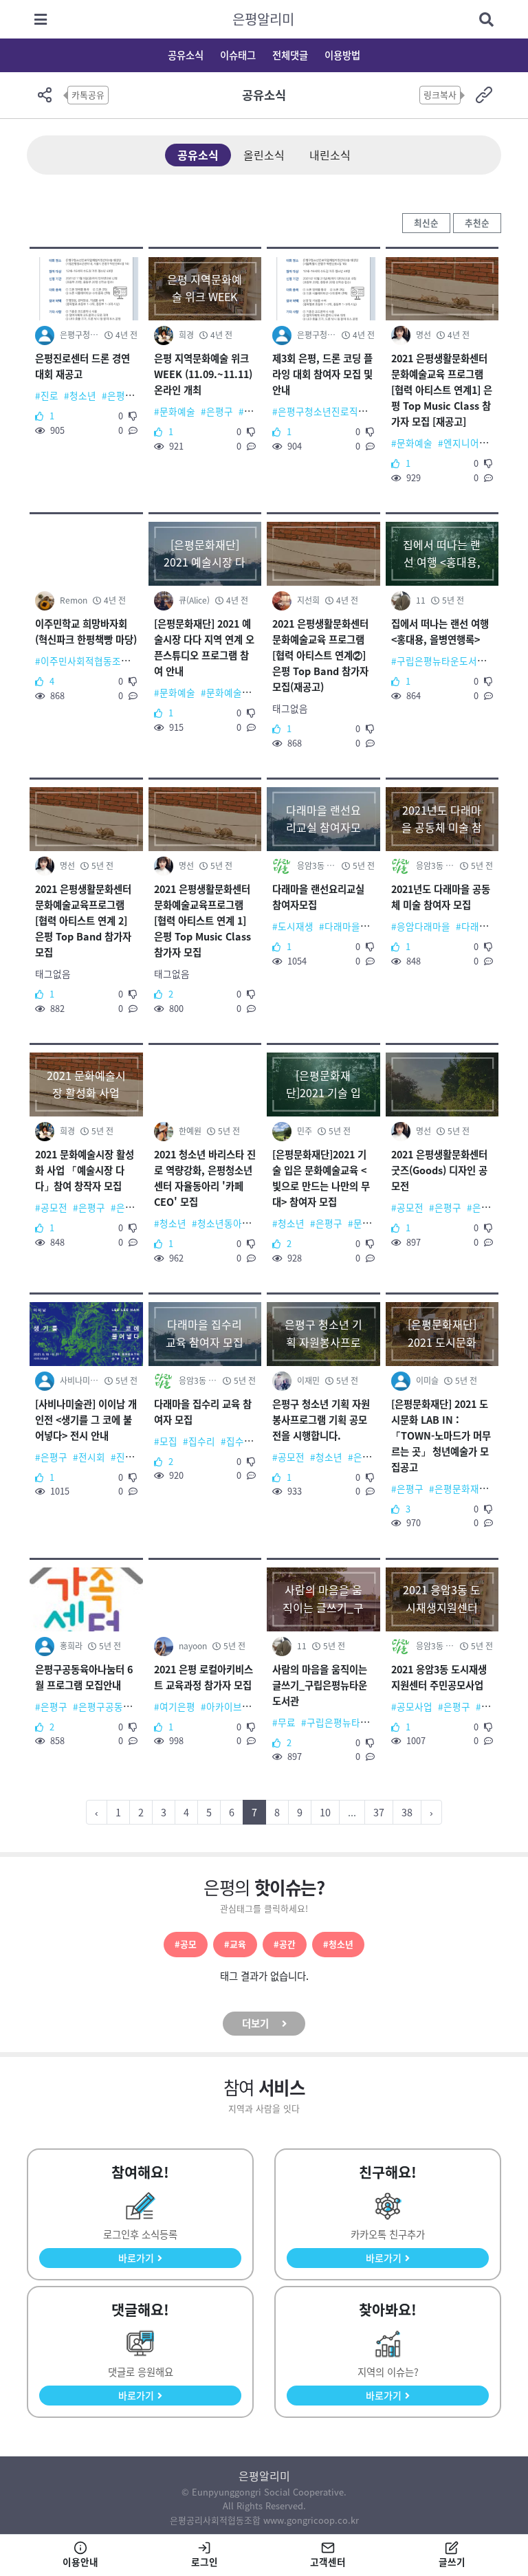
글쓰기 (452, 2562)
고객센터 (328, 2562)
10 (325, 1812)
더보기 (255, 2023)
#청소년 (338, 1944)
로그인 (205, 2562)
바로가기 (136, 2258)
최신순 (426, 222)
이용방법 (342, 55)
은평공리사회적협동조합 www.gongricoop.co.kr (264, 2520)
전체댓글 (290, 55)
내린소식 (330, 155)
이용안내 (80, 2562)
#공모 (186, 1944)
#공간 (285, 1944)
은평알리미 (263, 19)
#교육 (235, 1944)
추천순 (477, 222)
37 (379, 1812)
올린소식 (264, 155)
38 (407, 1812)
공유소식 (186, 55)
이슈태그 (238, 55)
